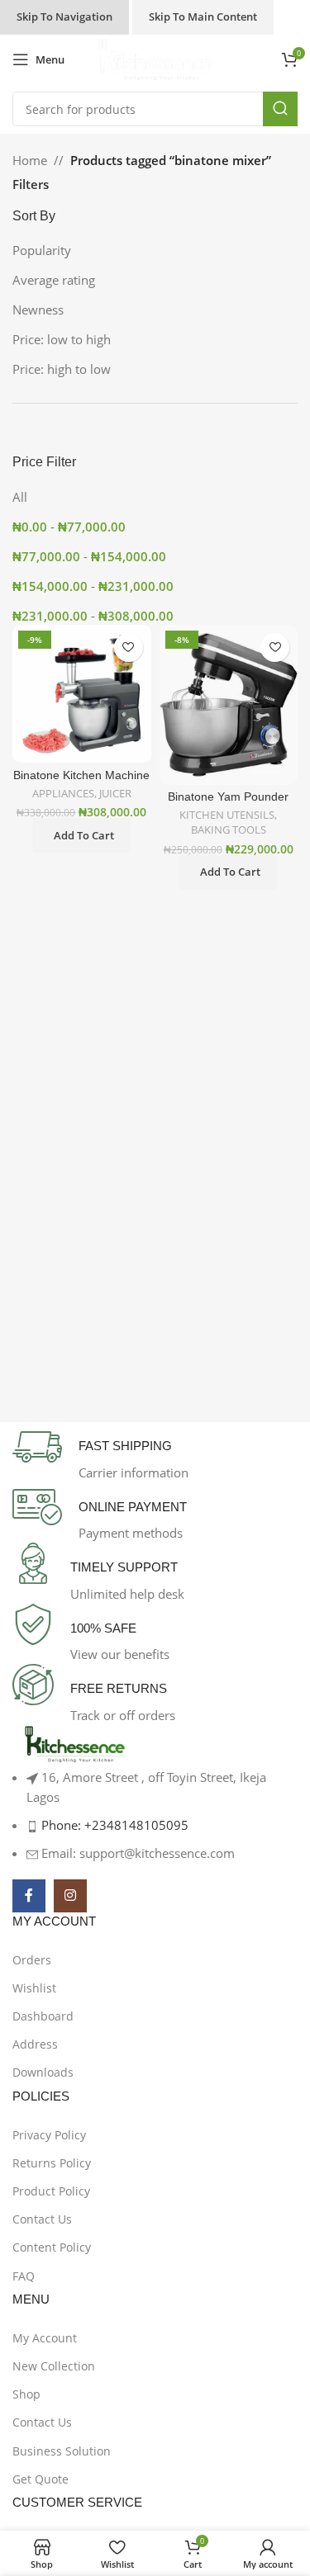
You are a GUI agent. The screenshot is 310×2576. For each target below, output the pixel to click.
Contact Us (42, 2219)
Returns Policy (52, 2163)
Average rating (54, 280)
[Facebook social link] (29, 1896)
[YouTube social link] (112, 1896)
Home (30, 160)
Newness (38, 310)
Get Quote (41, 2479)
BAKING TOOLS (229, 830)
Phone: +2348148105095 (115, 1825)
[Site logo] (155, 58)
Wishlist (34, 1988)
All (20, 497)
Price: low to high (62, 339)
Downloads (43, 2072)
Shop (26, 2394)
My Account (45, 2338)
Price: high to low (62, 369)
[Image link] (74, 1744)
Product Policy (51, 2191)
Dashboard (43, 2016)
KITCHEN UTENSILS (227, 815)
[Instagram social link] (70, 1896)
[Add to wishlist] (129, 648)
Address (35, 2044)
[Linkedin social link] (153, 1896)
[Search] (280, 109)
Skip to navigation (64, 17)
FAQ (24, 2276)
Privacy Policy (49, 2135)
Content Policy (52, 2247)
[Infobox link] (155, 1452)
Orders (32, 1960)
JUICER (115, 794)
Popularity (42, 250)
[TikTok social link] (194, 1896)
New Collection (54, 2366)
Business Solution (62, 2451)
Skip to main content (203, 17)
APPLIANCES (63, 794)
